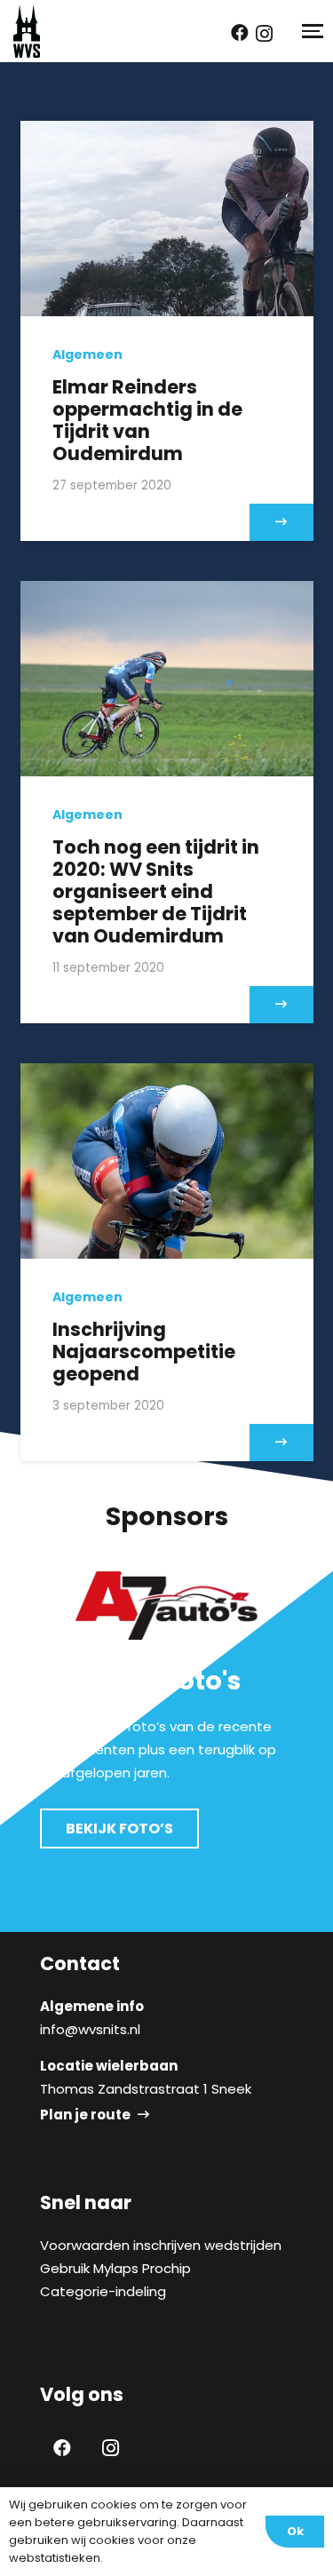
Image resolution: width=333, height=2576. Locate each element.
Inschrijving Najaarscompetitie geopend (144, 1352)
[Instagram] (264, 34)
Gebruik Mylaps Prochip (115, 2268)
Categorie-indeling (103, 2291)
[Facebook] (240, 33)
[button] (311, 31)
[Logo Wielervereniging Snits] (27, 31)
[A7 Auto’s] (166, 1605)
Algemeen (87, 354)
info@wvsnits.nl (90, 2029)
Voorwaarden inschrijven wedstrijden (161, 2245)
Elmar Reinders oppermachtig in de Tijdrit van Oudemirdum (147, 421)
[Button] (281, 522)
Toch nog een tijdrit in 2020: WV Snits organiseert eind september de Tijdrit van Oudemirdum (156, 892)
